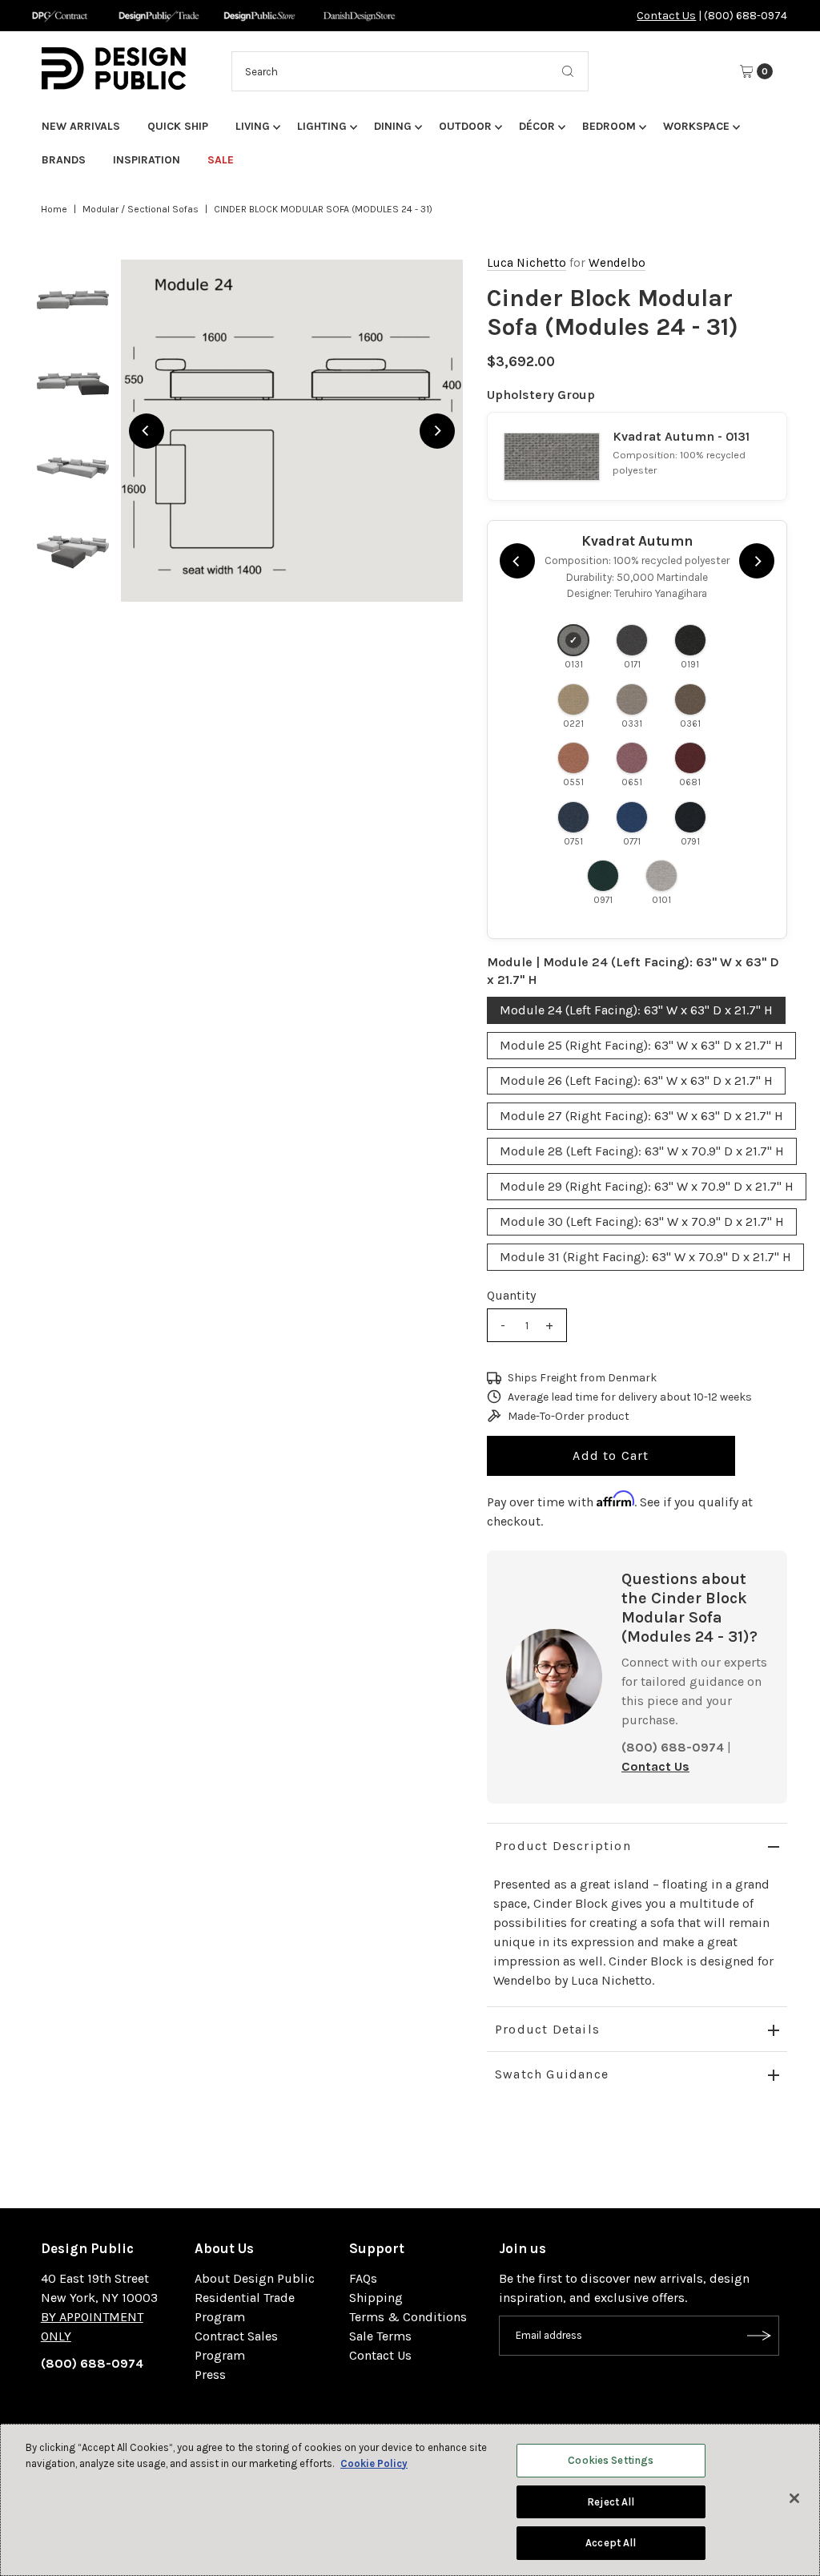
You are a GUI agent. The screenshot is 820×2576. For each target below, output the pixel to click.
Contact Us (666, 16)
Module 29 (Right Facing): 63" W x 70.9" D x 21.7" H (647, 1186)
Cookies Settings (611, 2460)
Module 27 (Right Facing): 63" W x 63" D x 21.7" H (641, 1116)
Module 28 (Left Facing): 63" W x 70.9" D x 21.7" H (642, 1151)
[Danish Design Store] (359, 16)
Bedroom (609, 126)
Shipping (376, 2298)
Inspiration (147, 160)
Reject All (611, 2502)
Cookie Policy (374, 2463)
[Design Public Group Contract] (59, 16)
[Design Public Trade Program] (159, 16)
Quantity (511, 1295)
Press (210, 2374)
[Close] (794, 2498)
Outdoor (465, 126)
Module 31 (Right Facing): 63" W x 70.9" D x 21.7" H (645, 1257)
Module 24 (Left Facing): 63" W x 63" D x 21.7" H (636, 1010)
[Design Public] (259, 16)
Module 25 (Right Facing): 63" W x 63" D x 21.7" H (641, 1045)
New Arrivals (81, 126)
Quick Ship (178, 126)
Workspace (696, 126)
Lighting (322, 126)
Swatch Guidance (552, 2074)
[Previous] (147, 431)
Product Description (563, 1846)
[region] (292, 431)
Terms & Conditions (408, 2317)
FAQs (363, 2278)
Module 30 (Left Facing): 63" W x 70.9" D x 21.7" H (642, 1221)
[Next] (437, 431)
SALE (221, 160)
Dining (393, 126)
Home (54, 209)
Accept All (611, 2543)
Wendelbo (617, 263)
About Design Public (255, 2278)
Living (253, 126)
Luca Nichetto (527, 263)
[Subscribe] (759, 2336)
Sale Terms (380, 2336)
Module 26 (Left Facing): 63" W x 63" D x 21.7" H (636, 1080)
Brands (64, 160)
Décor (537, 126)
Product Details (547, 2029)
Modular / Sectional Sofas (141, 209)
